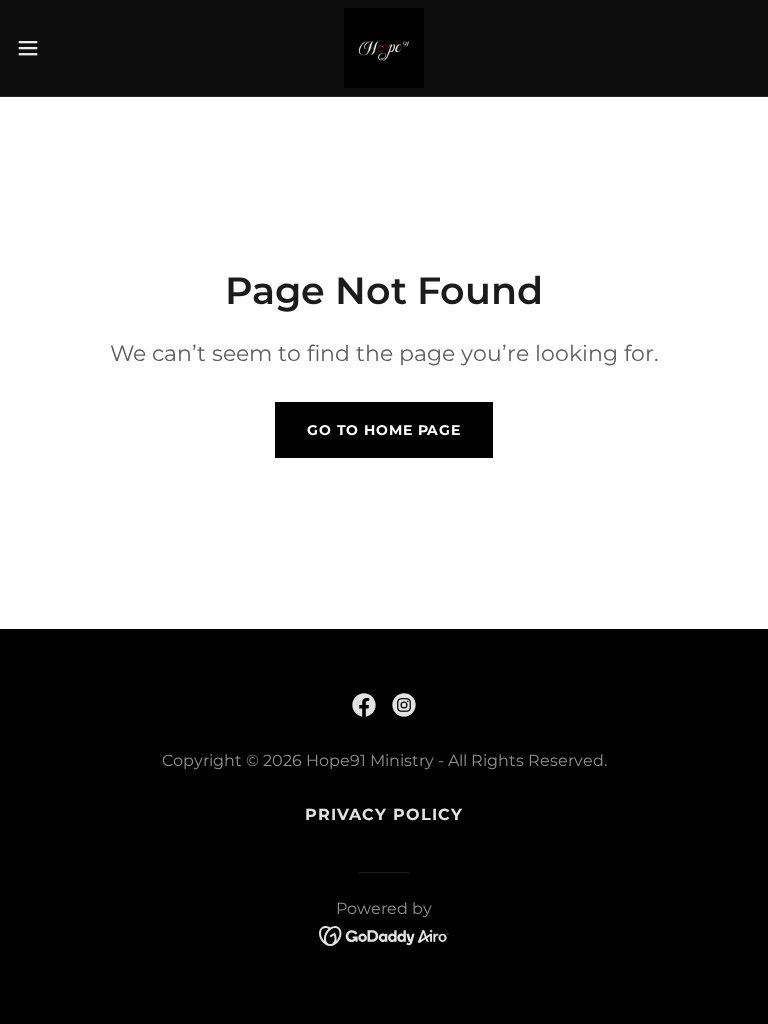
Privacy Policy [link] (384, 814)
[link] (384, 48)
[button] (64, 48)
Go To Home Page (384, 430)
